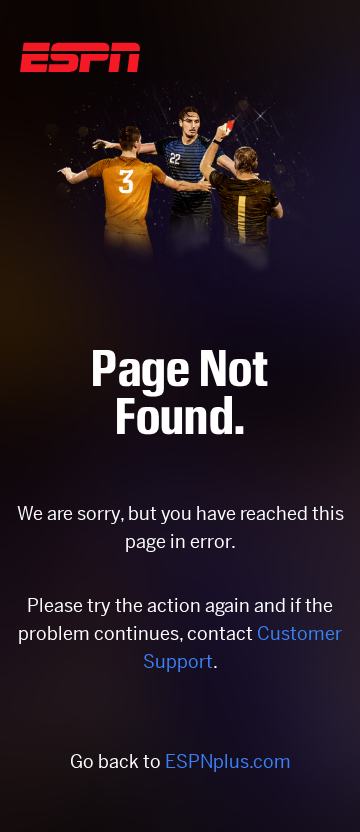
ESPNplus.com (228, 761)
